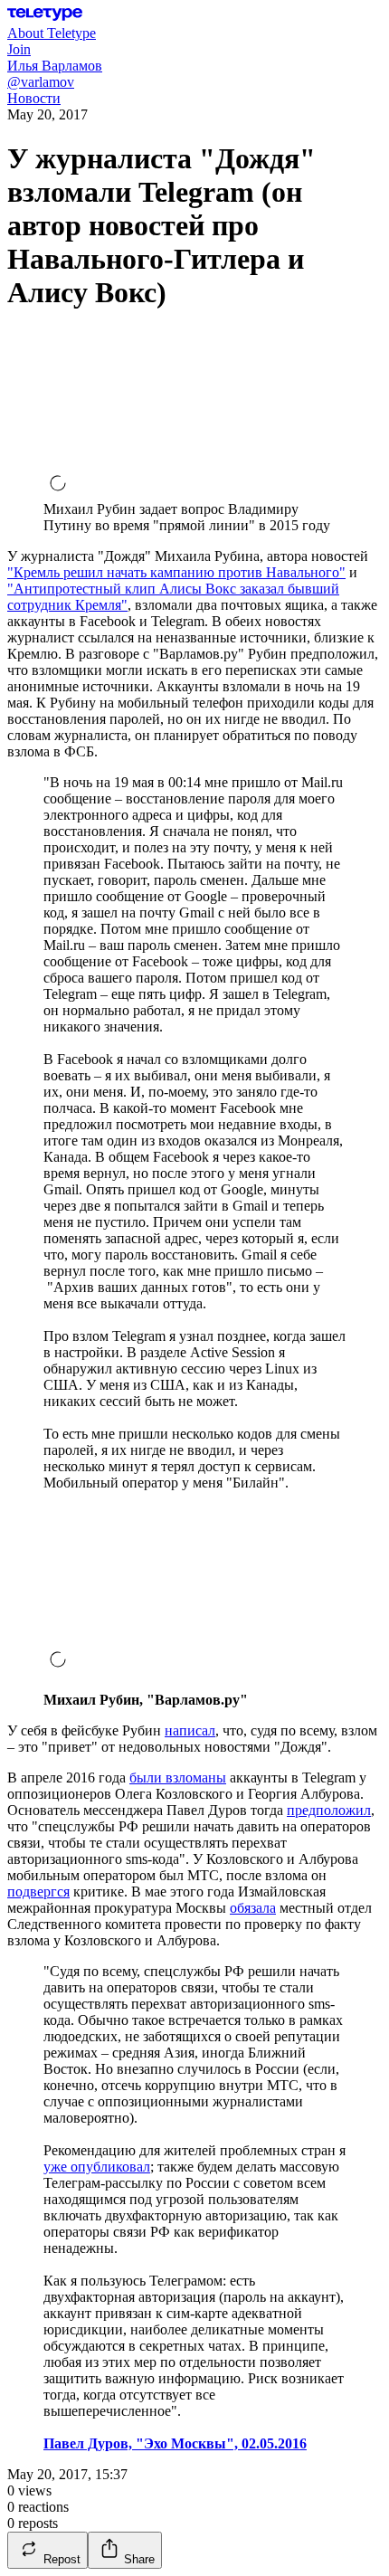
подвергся (38, 1892)
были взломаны (178, 1778)
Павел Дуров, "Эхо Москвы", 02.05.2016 (175, 2443)
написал (190, 1730)
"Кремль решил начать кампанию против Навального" (176, 572)
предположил (329, 1810)
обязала (253, 1908)
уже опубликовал (97, 2167)
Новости (34, 98)
